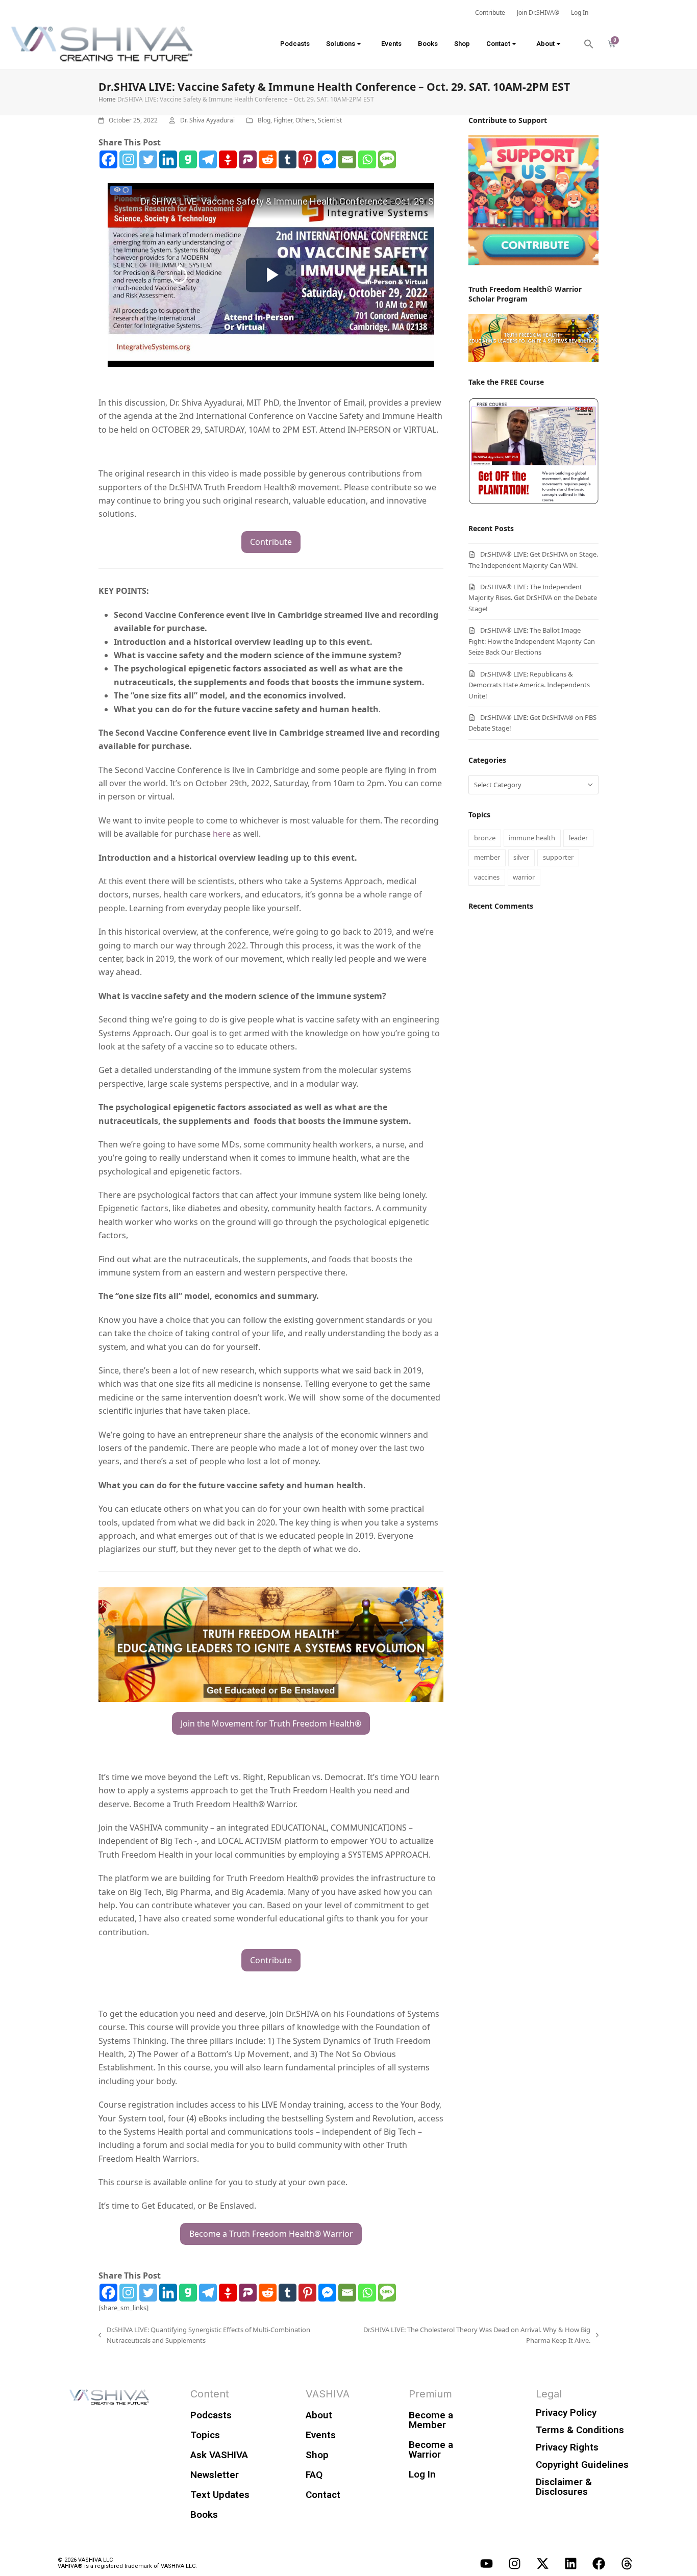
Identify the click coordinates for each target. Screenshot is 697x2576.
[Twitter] (148, 159)
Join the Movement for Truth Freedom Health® (271, 1723)
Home (107, 99)
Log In (422, 2474)
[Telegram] (208, 159)
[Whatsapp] (367, 159)
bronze (485, 838)
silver (521, 857)
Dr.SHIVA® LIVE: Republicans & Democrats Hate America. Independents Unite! (529, 685)
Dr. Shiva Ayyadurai (207, 120)
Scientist (330, 120)
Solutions (341, 44)
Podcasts (295, 44)
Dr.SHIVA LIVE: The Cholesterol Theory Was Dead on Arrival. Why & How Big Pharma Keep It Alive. (474, 2335)
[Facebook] (108, 159)
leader (578, 838)
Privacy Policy (566, 2412)
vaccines (487, 877)
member (487, 857)
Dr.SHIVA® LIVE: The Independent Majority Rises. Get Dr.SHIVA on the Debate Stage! (533, 598)
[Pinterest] (307, 159)
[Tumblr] (288, 159)
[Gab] (188, 159)
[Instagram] (128, 159)
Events (391, 44)
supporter (558, 857)
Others (305, 120)
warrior (524, 877)
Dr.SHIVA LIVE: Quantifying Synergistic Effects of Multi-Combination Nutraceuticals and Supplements (204, 2335)
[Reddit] (268, 159)
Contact (498, 44)
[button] (589, 44)
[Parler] (248, 159)
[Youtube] (486, 2563)
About (545, 44)
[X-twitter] (542, 2563)
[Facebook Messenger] (327, 159)
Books (428, 44)
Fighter (283, 120)
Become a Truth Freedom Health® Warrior (271, 2234)
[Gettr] (228, 159)
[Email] (347, 159)
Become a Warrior (431, 2449)
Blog (264, 120)
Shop (462, 44)
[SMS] (387, 159)
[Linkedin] (168, 159)
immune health (532, 838)
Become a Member (431, 2420)
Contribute (271, 542)
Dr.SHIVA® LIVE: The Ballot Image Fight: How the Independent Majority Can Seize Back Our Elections (532, 641)
